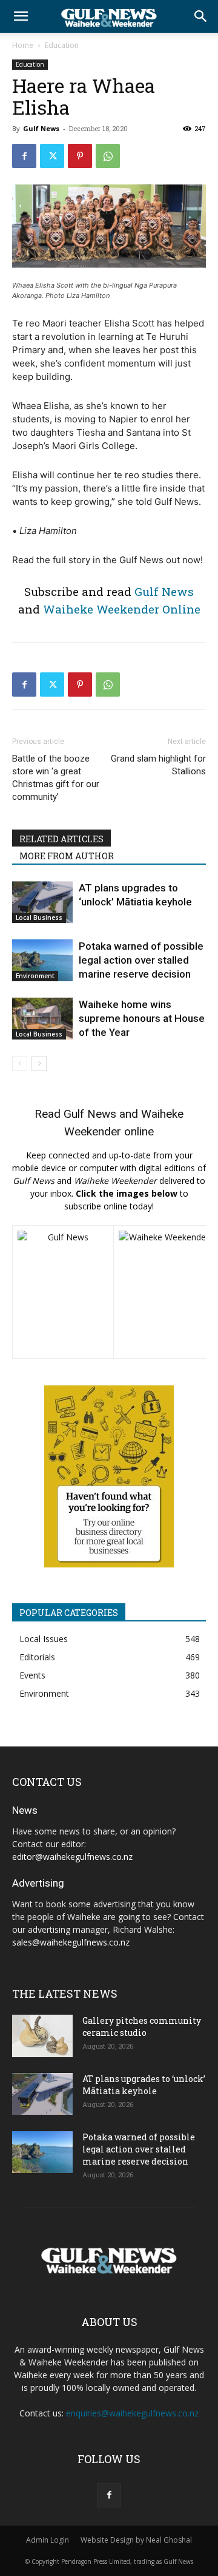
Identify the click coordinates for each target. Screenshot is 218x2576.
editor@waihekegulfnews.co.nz (72, 1857)
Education (62, 45)
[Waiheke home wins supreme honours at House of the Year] (42, 1019)
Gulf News (41, 128)
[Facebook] (24, 156)
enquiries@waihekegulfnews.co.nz (132, 2413)
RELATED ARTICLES (61, 839)
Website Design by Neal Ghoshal (136, 2540)
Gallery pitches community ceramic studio (142, 2027)
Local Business (39, 918)
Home (23, 45)
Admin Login (48, 2540)
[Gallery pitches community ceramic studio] (42, 2036)
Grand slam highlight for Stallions (158, 765)
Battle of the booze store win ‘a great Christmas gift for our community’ (56, 778)
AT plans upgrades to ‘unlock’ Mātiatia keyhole (144, 2085)
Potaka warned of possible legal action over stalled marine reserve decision (141, 960)
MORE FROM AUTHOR (67, 856)
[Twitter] (52, 156)
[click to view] (63, 1292)
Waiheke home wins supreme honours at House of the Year (142, 1018)
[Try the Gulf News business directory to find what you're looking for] (109, 1476)
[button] (21, 16)
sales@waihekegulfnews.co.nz (71, 1942)
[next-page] (39, 1063)
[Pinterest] (80, 156)
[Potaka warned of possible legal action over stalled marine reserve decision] (42, 960)
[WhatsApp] (108, 156)
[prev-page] (20, 1063)
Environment (35, 976)
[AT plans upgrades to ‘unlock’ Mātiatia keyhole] (42, 902)
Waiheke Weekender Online (122, 609)
